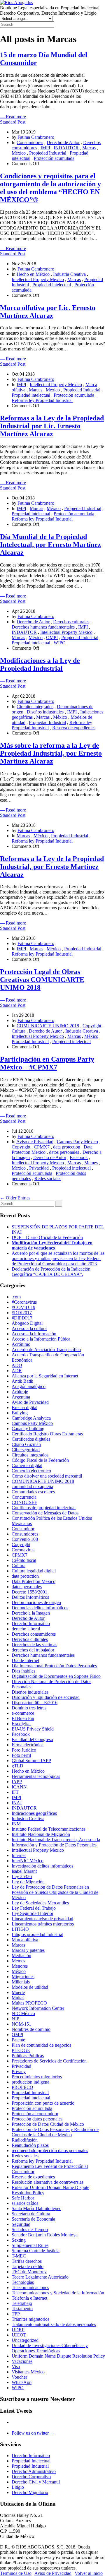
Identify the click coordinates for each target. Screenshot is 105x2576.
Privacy (19, 2071)
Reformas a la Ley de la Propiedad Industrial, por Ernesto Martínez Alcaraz (52, 867)
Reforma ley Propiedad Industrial (42, 400)
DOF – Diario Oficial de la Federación (47, 1237)
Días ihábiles (23, 1671)
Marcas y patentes (28, 1950)
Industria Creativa (69, 274)
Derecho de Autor (63, 142)
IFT (15, 1792)
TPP (16, 2314)
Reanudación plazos (30, 2145)
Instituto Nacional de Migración (41, 1834)
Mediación (21, 1955)
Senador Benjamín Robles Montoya (45, 2235)
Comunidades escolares (33, 1492)
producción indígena (30, 2082)
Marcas (89, 148)
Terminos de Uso (16, 2573)
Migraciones (23, 1977)
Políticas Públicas (28, 2056)
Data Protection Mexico (34, 1581)
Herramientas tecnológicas (36, 1776)
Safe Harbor (23, 2198)
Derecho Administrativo (34, 2471)
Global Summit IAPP (31, 1761)
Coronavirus (23, 1550)
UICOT (19, 2335)
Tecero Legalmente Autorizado (40, 2277)
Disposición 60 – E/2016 (35, 1703)
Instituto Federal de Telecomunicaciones (49, 1829)
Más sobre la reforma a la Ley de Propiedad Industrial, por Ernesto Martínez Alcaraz (51, 753)
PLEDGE (21, 2050)
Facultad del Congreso (32, 1739)
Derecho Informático (31, 1624)
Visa (16, 2367)
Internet (19, 1855)
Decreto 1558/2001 (29, 1592)
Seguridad (21, 2224)
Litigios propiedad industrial (37, 1934)
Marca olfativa (25, 1940)
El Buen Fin (23, 1718)
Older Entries (15, 1198)
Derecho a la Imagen (31, 1613)
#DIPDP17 (22, 1318)
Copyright (92, 1026)
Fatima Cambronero (36, 137)
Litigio (18, 2487)
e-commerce (23, 1713)
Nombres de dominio (31, 2029)
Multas (18, 1998)
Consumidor (23, 1529)
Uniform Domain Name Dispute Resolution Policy (58, 2356)
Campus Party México (77, 1142)
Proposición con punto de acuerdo (43, 2103)
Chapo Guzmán (26, 1444)
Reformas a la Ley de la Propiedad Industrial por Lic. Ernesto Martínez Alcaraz (52, 426)
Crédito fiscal (24, 1560)
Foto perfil (21, 1755)
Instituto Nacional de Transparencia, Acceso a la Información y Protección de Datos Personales (56, 1842)
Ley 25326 (22, 1876)
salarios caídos (25, 2203)
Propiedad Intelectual (31, 2461)
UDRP (18, 2330)
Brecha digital (24, 1407)
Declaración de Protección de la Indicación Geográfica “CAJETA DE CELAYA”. (51, 1272)
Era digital (21, 1724)
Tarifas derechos (27, 2261)
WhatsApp (22, 2382)
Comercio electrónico (31, 1471)
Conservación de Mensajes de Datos (45, 1513)
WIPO (60, 643)
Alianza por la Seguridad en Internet (45, 1376)
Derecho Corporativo (31, 2477)
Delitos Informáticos (30, 1597)
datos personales (64, 1152)
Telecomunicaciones (30, 2287)
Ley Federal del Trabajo (34, 1908)
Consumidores (30, 142)
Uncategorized (25, 2340)
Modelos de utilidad (30, 1987)
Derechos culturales (71, 622)
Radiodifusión (25, 2140)
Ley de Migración (28, 1882)
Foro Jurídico (24, 1750)
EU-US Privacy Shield (33, 1729)
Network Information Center (38, 2008)
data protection (67, 1147)
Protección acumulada (54, 158)
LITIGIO (20, 1929)
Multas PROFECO (29, 2003)
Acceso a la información (34, 1334)
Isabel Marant (24, 1871)
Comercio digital (27, 1465)
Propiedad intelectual (52, 285)
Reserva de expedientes (74, 728)
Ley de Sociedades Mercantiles (40, 1903)
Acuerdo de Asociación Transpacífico (46, 1349)
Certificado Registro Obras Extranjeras (47, 1434)
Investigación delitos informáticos (42, 1866)
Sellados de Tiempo (30, 2230)
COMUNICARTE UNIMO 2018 (48, 1026)
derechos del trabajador (33, 1650)
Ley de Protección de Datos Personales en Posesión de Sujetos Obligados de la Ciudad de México (55, 1892)
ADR (17, 1371)
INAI (17, 1803)
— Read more (13, 117)
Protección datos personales (37, 2119)
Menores (20, 1966)
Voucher (19, 2377)
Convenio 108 (25, 1539)
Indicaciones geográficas (34, 1813)
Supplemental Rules (30, 2245)
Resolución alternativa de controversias (48, 2182)
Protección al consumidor (35, 2114)
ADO (17, 1365)
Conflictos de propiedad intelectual (44, 1508)
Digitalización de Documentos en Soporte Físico (56, 1676)
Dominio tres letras (29, 1708)
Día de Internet (25, 1660)
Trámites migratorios (30, 2319)
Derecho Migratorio (30, 2492)
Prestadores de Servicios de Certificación (49, 2061)
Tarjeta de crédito (28, 2266)
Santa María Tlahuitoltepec (36, 2208)
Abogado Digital (27, 1323)
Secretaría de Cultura (31, 2214)
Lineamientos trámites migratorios (43, 1924)
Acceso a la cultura (29, 1328)
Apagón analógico (29, 1386)
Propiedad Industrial (48, 153)
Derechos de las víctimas (34, 1645)
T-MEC (19, 2256)
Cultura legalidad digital (34, 1571)
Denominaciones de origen (36, 1602)
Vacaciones (22, 2361)
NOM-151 (21, 2024)
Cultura (19, 1031)
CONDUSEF (24, 1502)
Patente (18, 2040)
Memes (91, 1163)
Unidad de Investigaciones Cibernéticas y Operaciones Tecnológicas (50, 2348)
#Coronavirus (24, 1302)
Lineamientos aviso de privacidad (42, 1919)
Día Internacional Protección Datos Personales (54, 1666)
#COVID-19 (23, 1307)
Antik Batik (22, 1381)
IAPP (17, 1782)
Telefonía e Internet (29, 2298)
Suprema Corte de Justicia (36, 2251)
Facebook (79, 1157)
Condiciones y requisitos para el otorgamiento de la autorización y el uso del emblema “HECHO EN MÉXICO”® (50, 188)
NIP (15, 2019)
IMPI (45, 148)
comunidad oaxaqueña (32, 1486)
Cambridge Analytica (31, 1418)
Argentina (21, 1397)
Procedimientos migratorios (37, 2077)
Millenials (21, 1982)
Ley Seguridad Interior (33, 1913)
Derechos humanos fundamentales (43, 627)
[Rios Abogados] (16, 2)
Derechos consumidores (34, 1634)
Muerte (18, 1992)
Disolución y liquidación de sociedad (46, 1697)
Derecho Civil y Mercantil (36, 2482)
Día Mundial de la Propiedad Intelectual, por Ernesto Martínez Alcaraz (50, 545)
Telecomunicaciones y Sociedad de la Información (58, 2293)
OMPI (52, 637)
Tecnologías (23, 2282)
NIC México (23, 2013)
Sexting (19, 2240)
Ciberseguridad (26, 1450)
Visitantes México (28, 2372)
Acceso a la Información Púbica (41, 1339)
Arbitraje (20, 1392)
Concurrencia (24, 1497)
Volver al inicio (89, 2573)
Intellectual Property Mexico (38, 279)
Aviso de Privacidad (35, 1142)
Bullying (20, 1413)
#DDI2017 (22, 1313)
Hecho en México (33, 274)
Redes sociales (48, 1179)
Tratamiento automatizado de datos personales (54, 2324)
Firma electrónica (28, 1745)
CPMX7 (42, 1147)
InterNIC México (28, 1861)
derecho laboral (26, 1629)
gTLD (17, 1766)
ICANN (19, 1787)
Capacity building (28, 1429)
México (19, 153)
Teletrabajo (22, 2303)
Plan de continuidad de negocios (41, 2045)
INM (16, 1824)
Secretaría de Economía (33, 2219)
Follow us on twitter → (33, 2433)
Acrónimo (21, 1344)
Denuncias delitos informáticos (40, 1608)
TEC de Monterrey (29, 2272)
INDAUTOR (66, 148)
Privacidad (39, 1168)
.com (16, 1297)
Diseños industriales (45, 712)
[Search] (59, 1204)
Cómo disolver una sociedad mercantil (47, 1476)
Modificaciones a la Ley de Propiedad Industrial (40, 664)
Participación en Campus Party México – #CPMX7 (47, 1063)
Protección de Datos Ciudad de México (48, 2124)
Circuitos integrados (35, 707)
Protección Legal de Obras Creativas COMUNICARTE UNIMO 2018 (42, 980)
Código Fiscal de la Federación (40, 1460)
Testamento (22, 2309)
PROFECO (22, 2087)
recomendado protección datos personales (50, 2150)
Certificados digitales (31, 1439)
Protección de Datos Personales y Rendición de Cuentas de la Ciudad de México (55, 2132)
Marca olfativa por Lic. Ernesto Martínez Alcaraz (48, 312)
